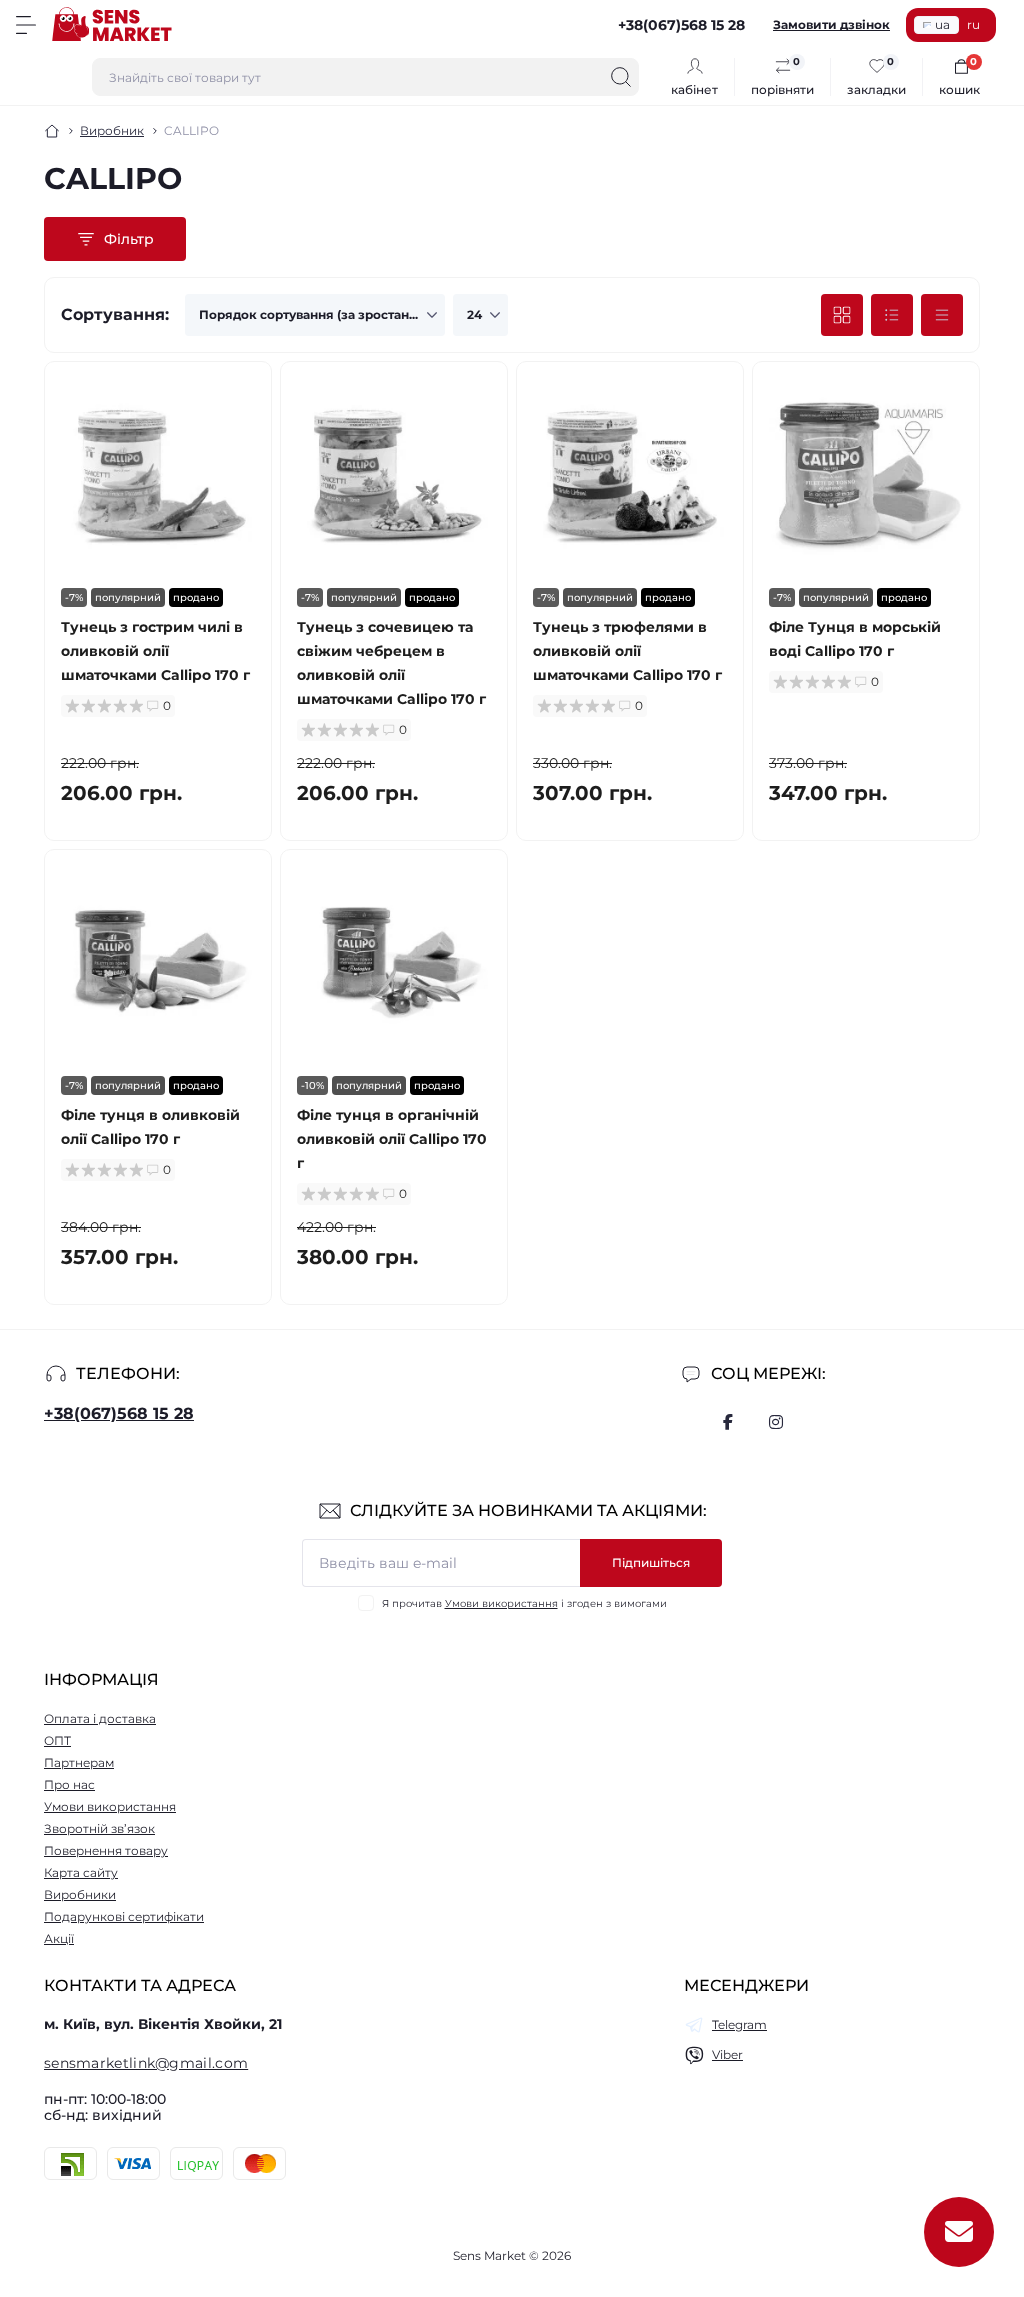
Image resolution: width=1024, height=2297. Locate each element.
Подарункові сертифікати (124, 1916)
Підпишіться (651, 1562)
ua (942, 24)
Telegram (739, 2024)
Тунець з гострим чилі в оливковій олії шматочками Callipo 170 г (155, 651)
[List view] (892, 315)
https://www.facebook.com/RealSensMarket (728, 1422)
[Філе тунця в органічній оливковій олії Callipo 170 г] (394, 963)
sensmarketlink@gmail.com (146, 2063)
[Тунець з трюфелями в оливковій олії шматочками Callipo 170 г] (630, 475)
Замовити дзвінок (831, 24)
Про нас (69, 1784)
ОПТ (57, 1740)
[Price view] (942, 315)
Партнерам (79, 1762)
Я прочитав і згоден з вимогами (524, 1603)
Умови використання (501, 1603)
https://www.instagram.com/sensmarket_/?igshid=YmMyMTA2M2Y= (776, 1422)
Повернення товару (106, 1850)
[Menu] (26, 25)
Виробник (112, 130)
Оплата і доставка (100, 1718)
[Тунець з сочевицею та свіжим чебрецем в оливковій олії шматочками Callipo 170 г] (394, 475)
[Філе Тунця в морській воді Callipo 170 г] (866, 475)
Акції (59, 1938)
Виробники (80, 1894)
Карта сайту (81, 1872)
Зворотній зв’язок (99, 1828)
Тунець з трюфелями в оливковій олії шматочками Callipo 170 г (627, 651)
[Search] (621, 77)
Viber (727, 2054)
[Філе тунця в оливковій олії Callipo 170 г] (158, 963)
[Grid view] (842, 315)
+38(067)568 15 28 (119, 1413)
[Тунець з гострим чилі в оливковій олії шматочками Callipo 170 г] (158, 475)
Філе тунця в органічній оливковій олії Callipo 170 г (392, 1139)
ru (973, 24)
